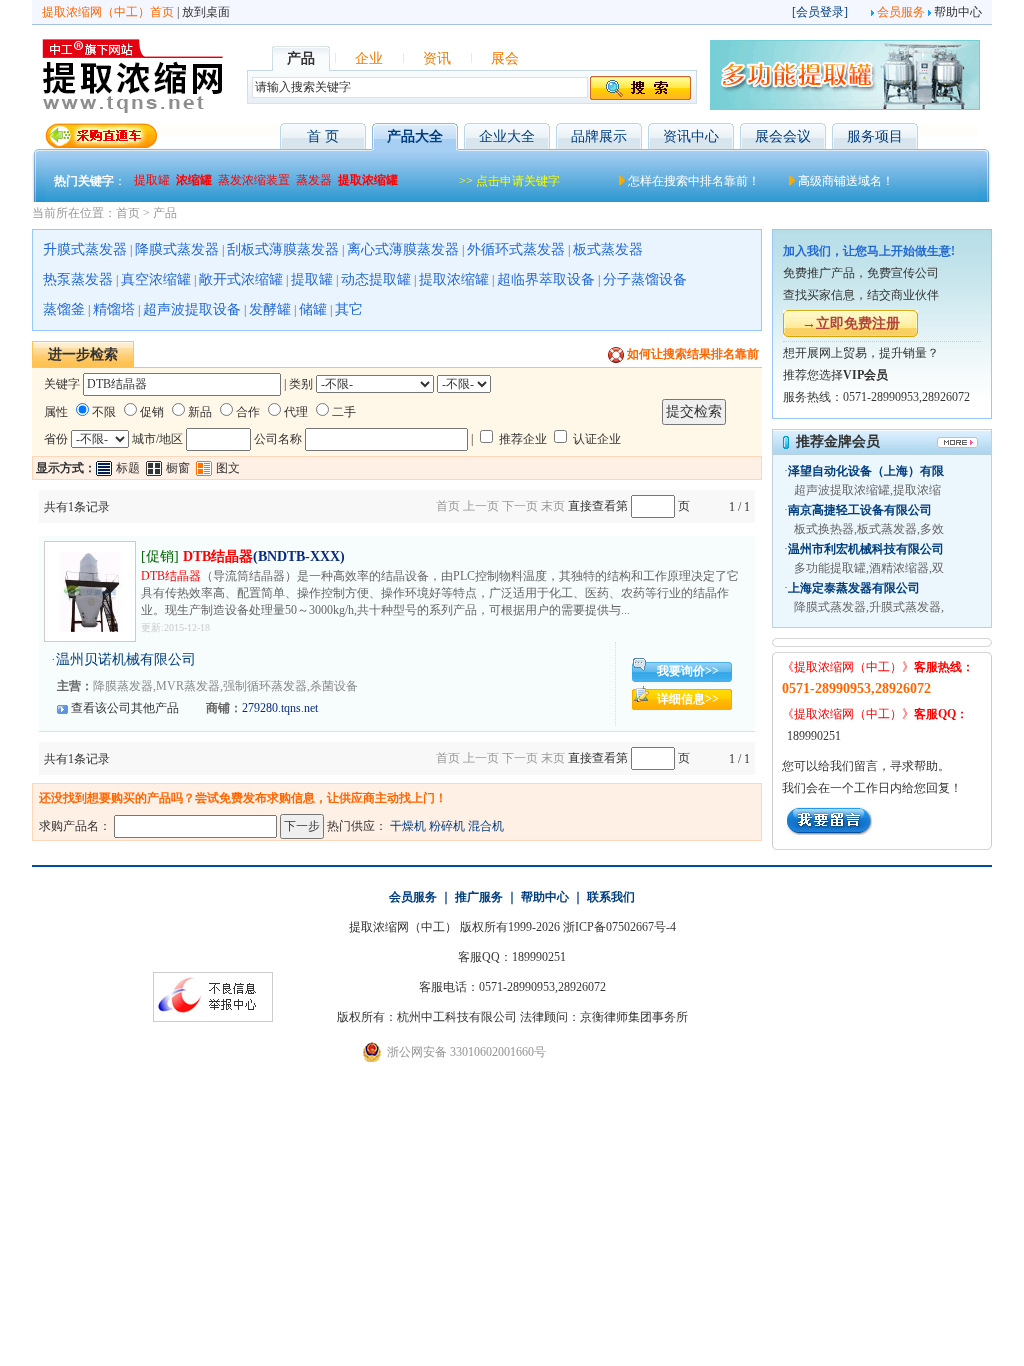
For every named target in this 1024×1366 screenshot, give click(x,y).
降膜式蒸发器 (177, 249)
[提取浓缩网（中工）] (132, 111)
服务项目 (875, 136)
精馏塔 (114, 309)
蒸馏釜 (64, 309)
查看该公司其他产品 (125, 708)
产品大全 (415, 136)
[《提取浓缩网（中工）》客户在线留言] (829, 831)
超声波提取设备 (192, 309)
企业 (369, 58)
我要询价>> (688, 671)
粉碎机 (447, 826)
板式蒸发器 (608, 249)
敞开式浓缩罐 (241, 279)
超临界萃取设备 (546, 279)
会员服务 (901, 12)
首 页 (323, 136)
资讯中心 (691, 136)
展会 (505, 58)
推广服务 (479, 897)
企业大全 (507, 136)
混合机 (486, 826)
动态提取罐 (376, 279)
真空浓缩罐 (156, 279)
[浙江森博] (845, 106)
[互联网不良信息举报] (213, 1018)
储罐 (313, 309)
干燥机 (408, 826)
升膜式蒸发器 (85, 249)
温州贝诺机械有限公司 (126, 659)
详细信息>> (688, 699)
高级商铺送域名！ (846, 181)
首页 (128, 213)
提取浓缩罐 (454, 279)
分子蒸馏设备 (645, 279)
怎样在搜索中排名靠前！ (694, 181)
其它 (349, 309)
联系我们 (611, 897)
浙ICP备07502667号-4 (619, 927)
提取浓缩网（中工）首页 (108, 12)
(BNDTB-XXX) (264, 556)
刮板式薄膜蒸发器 (283, 249)
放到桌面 (206, 12)
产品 (165, 213)
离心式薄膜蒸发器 (403, 249)
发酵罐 (270, 309)
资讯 (437, 58)
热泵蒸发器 (78, 279)
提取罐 (312, 279)
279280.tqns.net (280, 708)
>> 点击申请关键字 (509, 181)
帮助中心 (958, 12)
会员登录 (820, 12)
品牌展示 (599, 136)
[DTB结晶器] (90, 628)
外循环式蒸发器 (516, 249)
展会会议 (783, 136)
